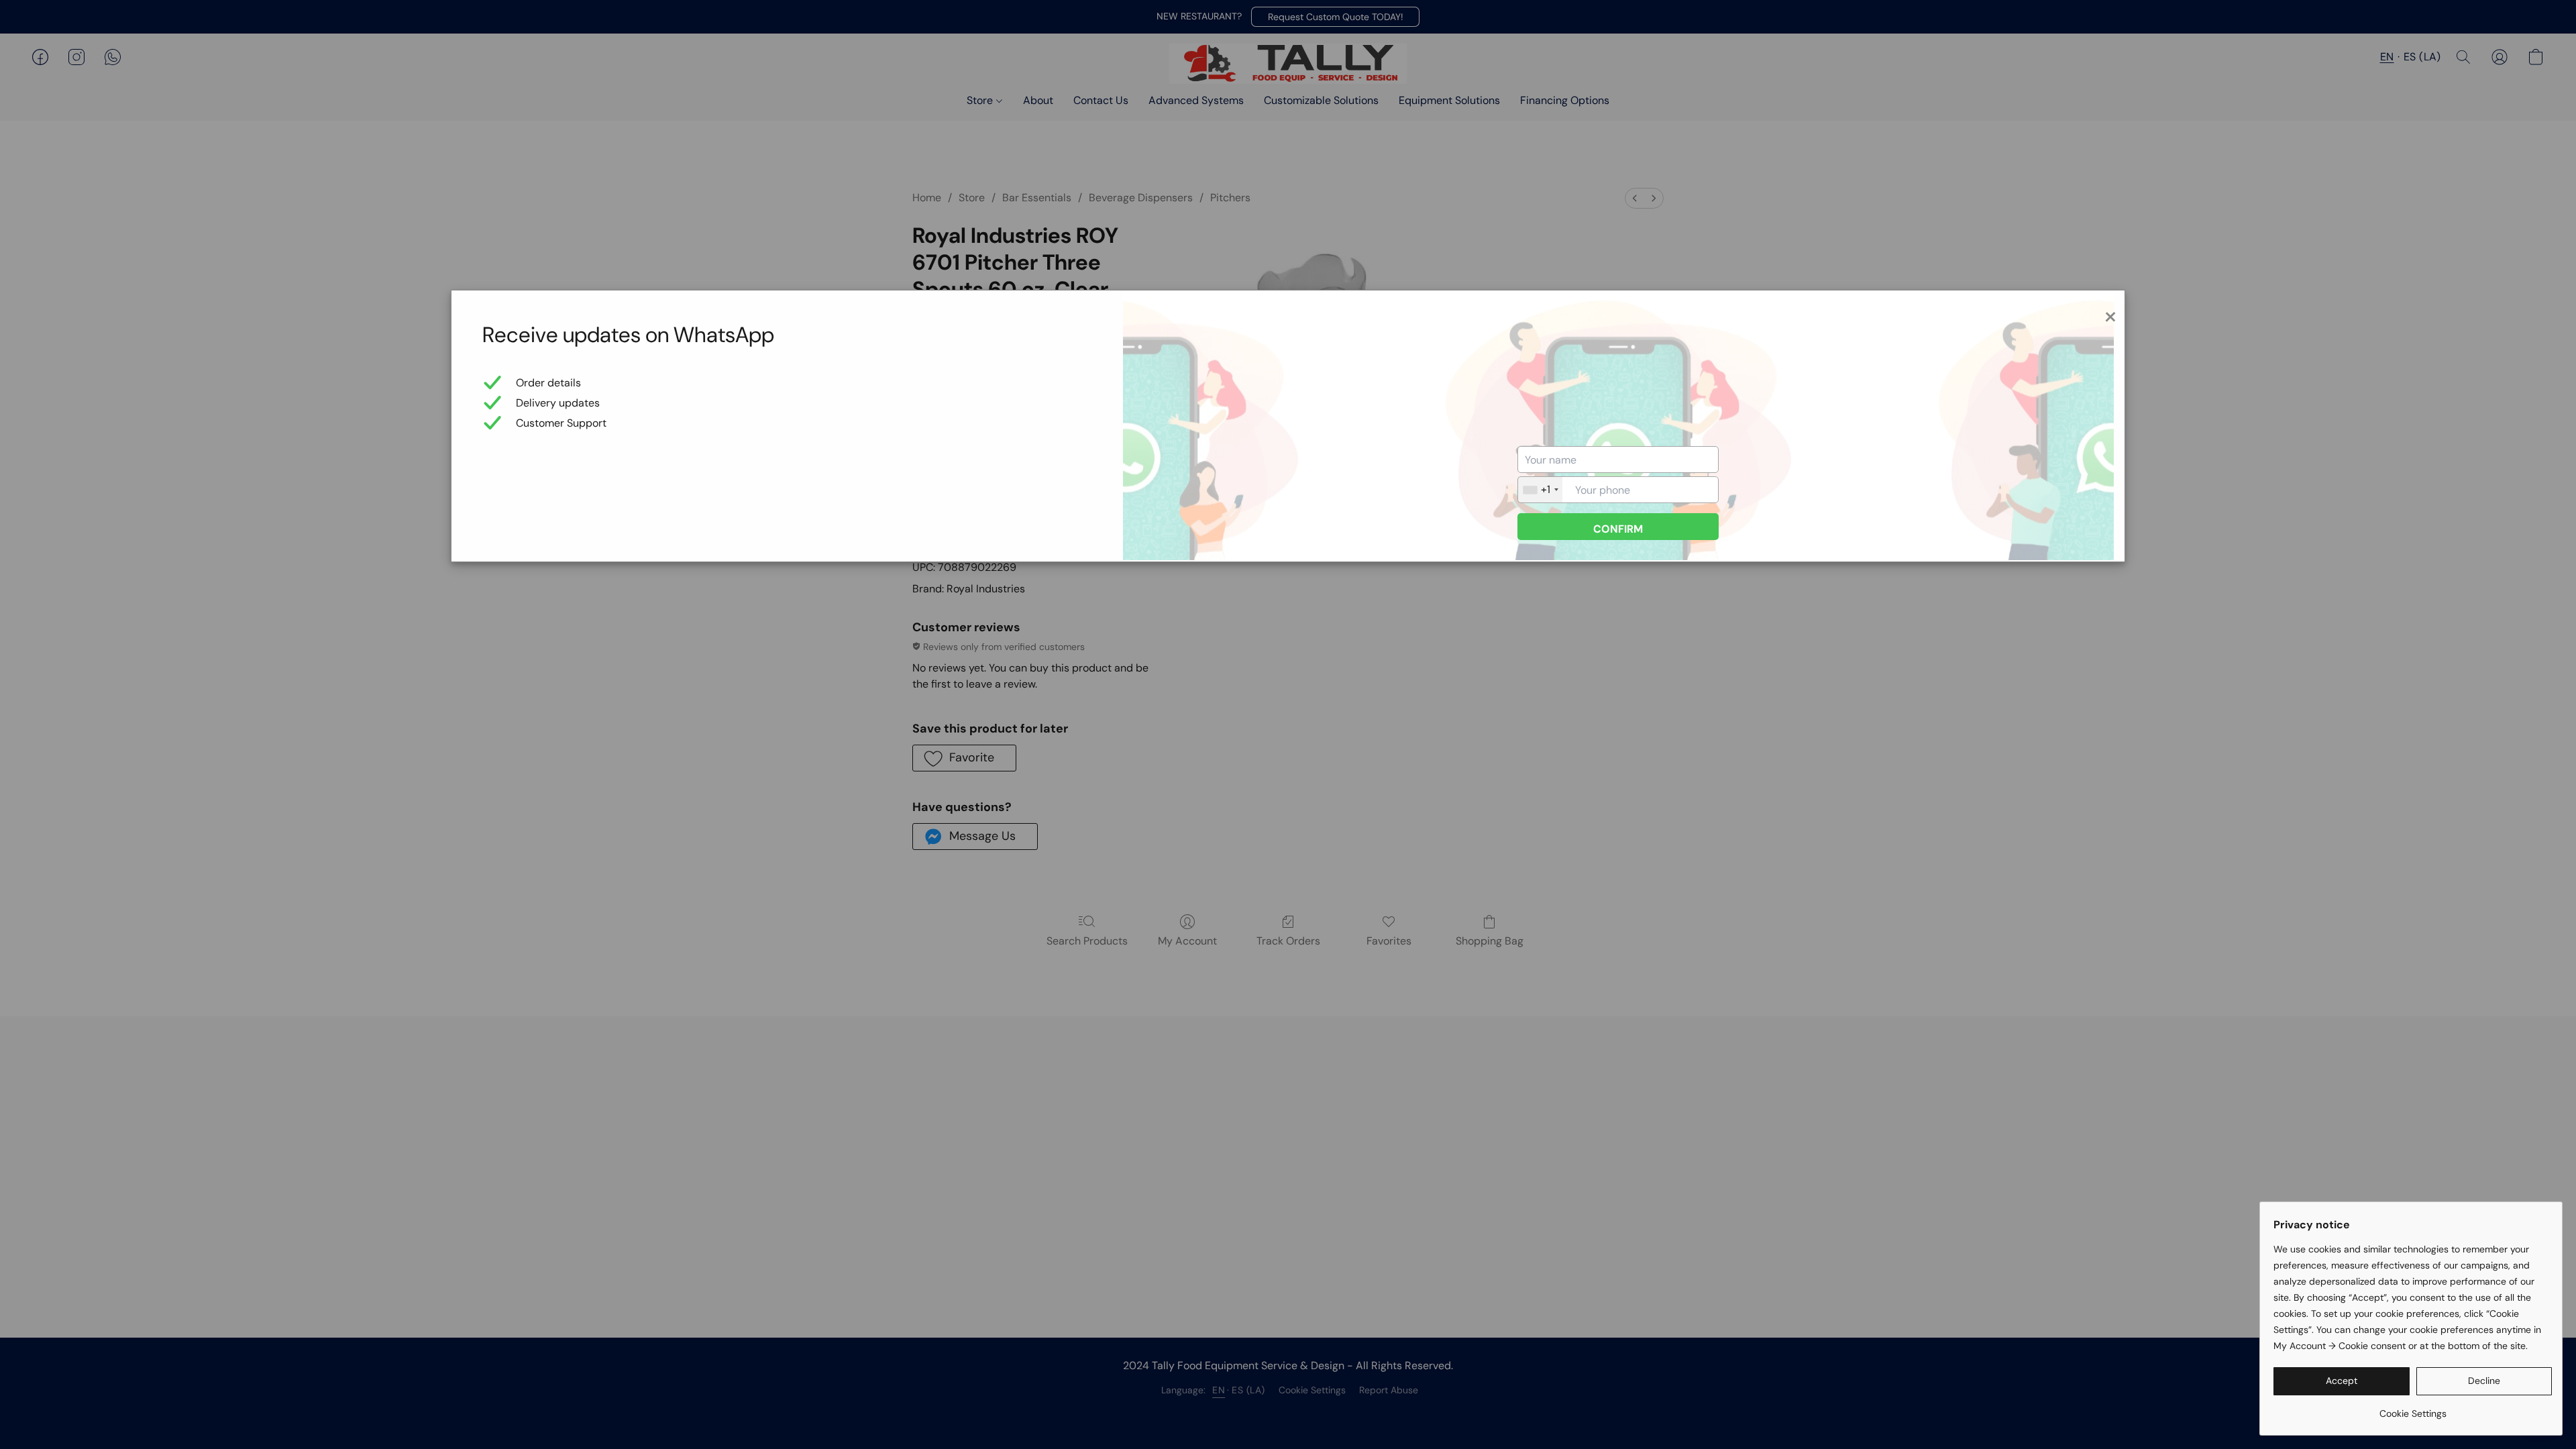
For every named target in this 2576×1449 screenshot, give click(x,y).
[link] (2413, 1408)
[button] (2342, 1381)
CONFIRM (1618, 529)
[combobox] (1540, 490)
